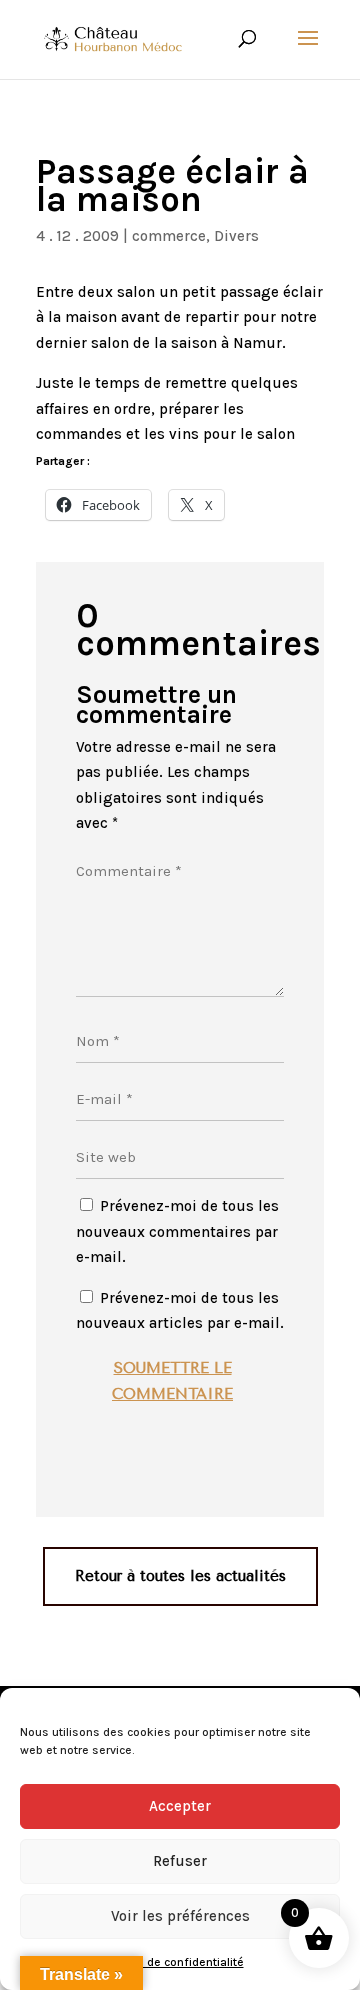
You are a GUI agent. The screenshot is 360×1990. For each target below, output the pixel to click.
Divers (236, 236)
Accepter (180, 1806)
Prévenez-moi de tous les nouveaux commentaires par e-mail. (177, 1231)
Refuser (180, 1861)
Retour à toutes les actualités (180, 1576)
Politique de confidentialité (170, 1962)
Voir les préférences (180, 1916)
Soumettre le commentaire (172, 1381)
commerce (169, 236)
